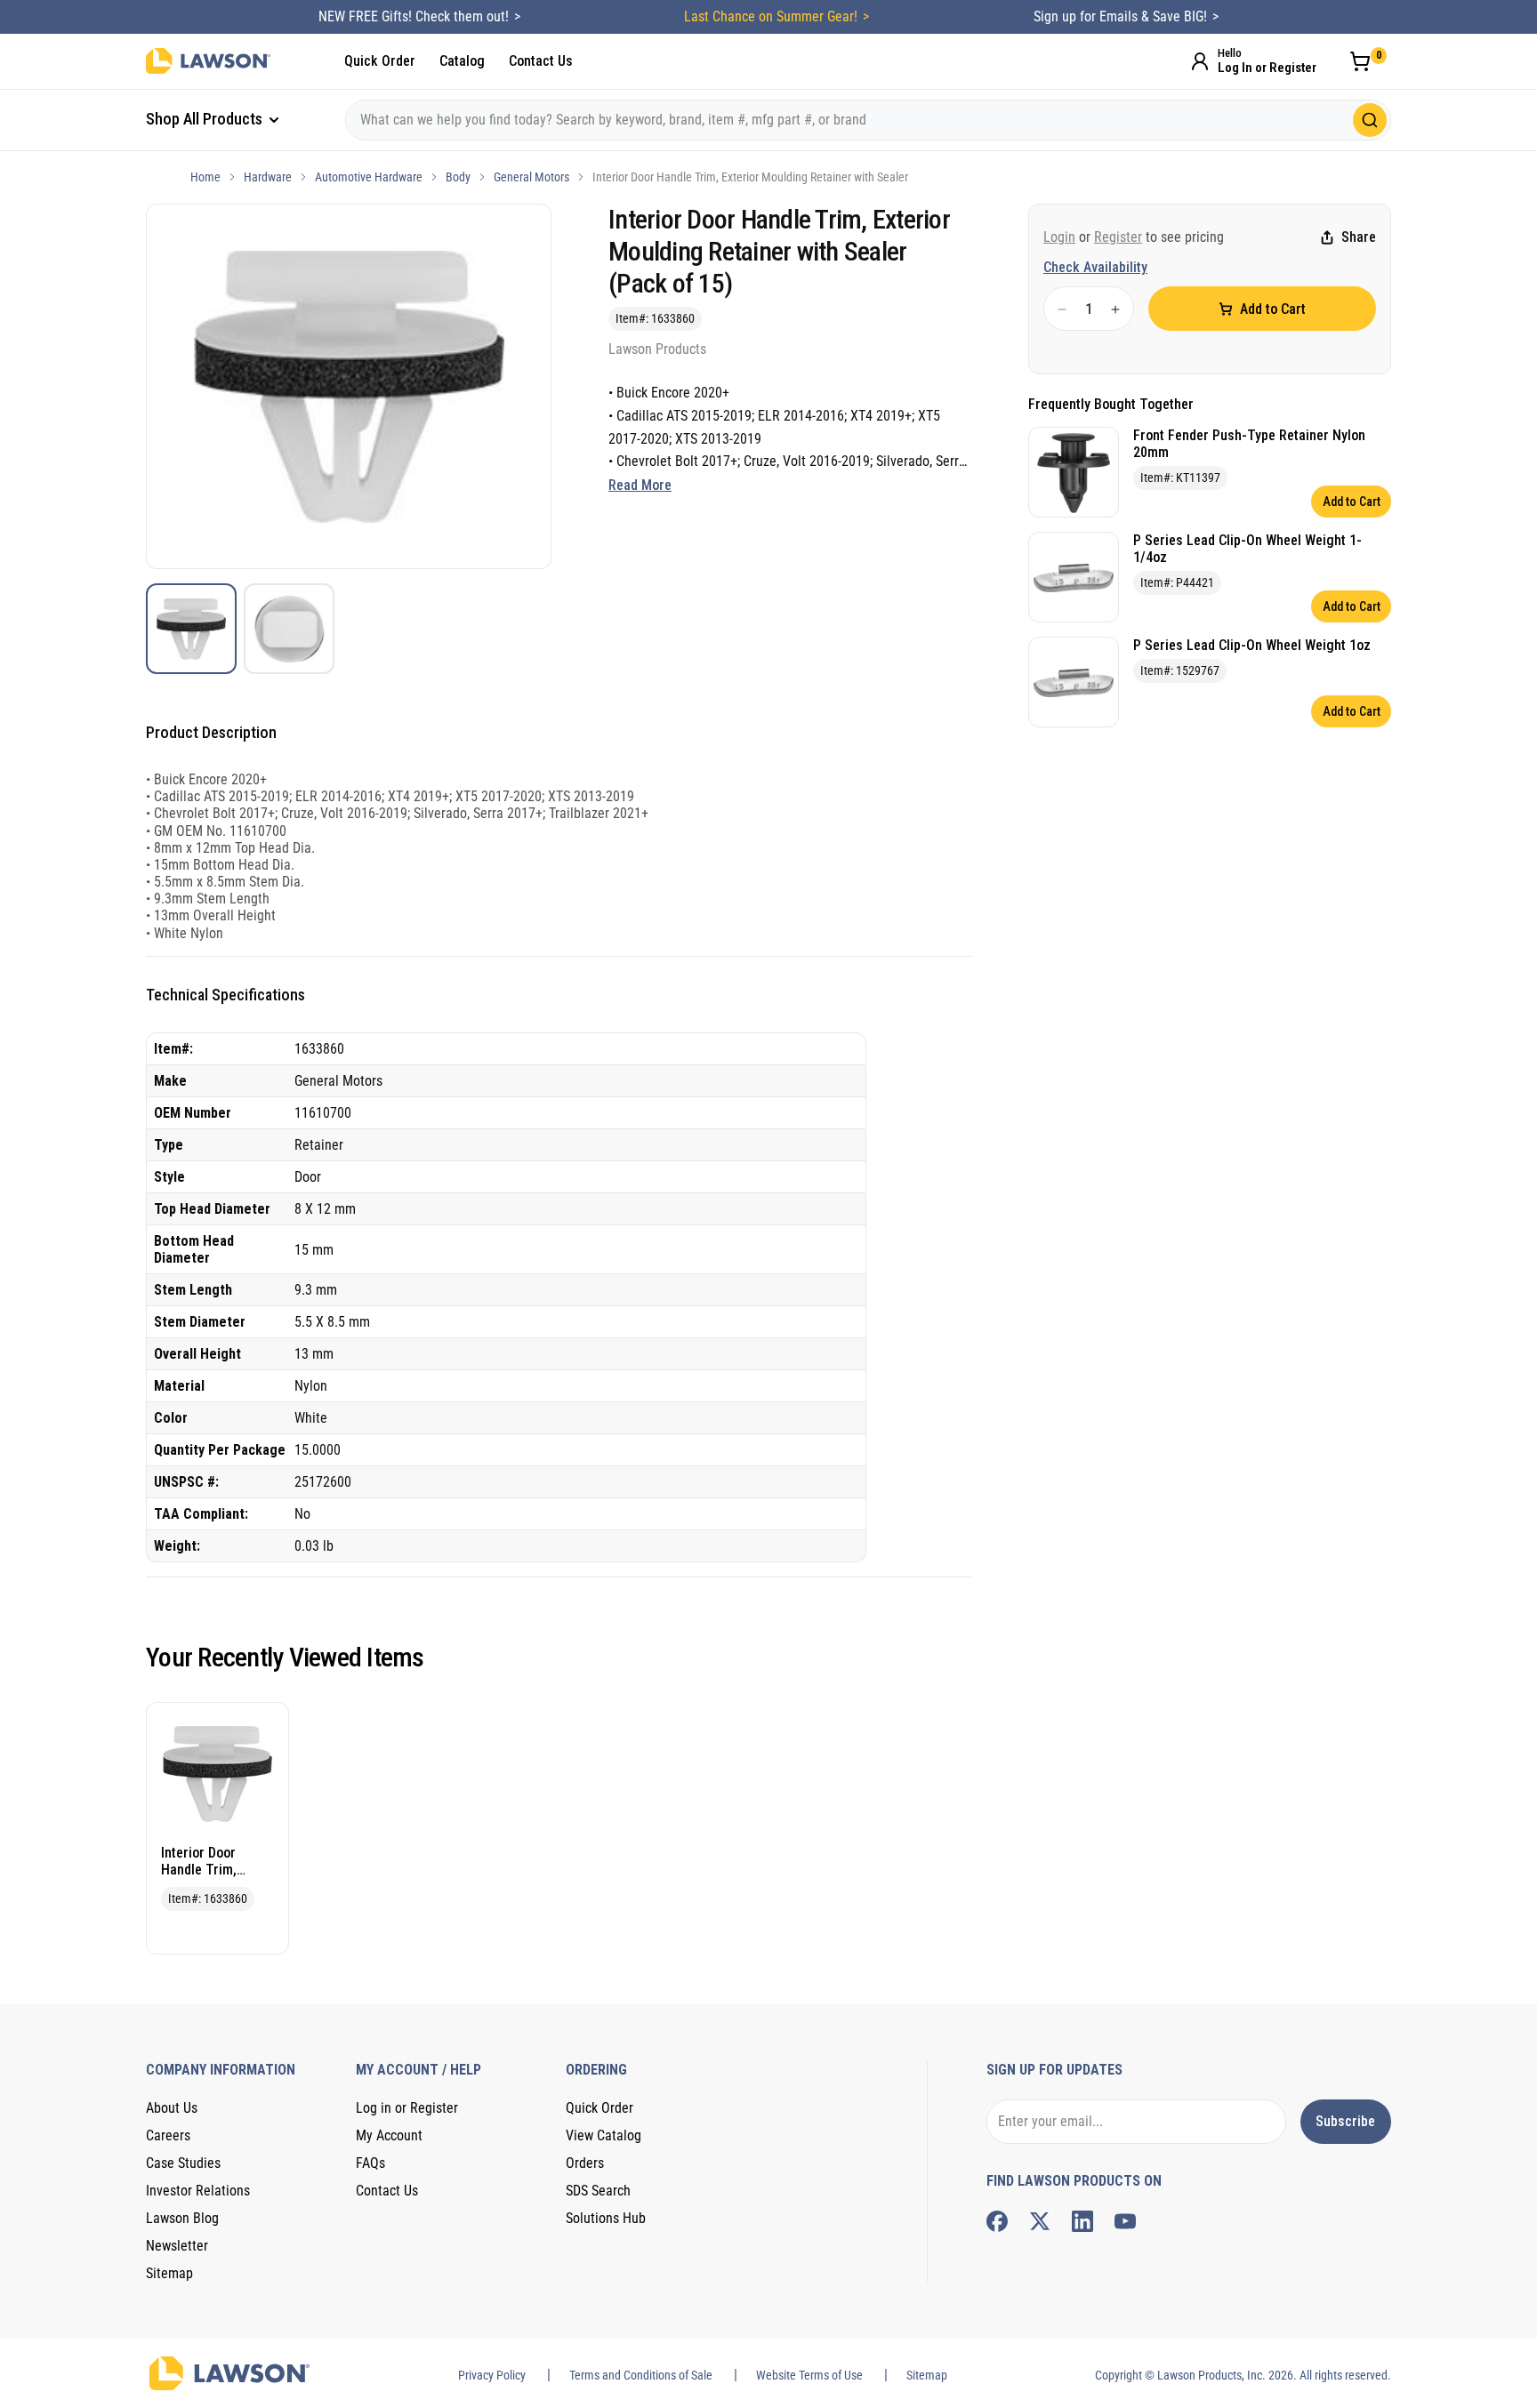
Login (1059, 237)
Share (1359, 238)
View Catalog (604, 2135)
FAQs (370, 2163)
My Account (389, 2135)
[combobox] (868, 120)
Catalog (462, 61)
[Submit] (1370, 120)
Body (458, 177)
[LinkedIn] (1082, 2221)
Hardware (268, 177)
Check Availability (1095, 268)
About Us (172, 2108)
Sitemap (169, 2273)
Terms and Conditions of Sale (641, 2375)
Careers (168, 2135)
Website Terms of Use (809, 2375)
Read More (640, 485)
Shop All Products (206, 119)
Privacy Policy (492, 2375)
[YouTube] (1125, 2221)
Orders (585, 2163)
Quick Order (380, 61)
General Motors (531, 177)
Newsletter (177, 2246)
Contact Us (541, 61)
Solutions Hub (606, 2218)
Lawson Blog (182, 2218)
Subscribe (1345, 2121)
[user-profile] (1200, 61)
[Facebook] (997, 2221)
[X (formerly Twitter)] (1040, 2221)
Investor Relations (198, 2191)
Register (1118, 237)
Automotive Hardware (369, 177)
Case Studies (183, 2163)
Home (205, 177)
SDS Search (598, 2191)
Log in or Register (407, 2108)
